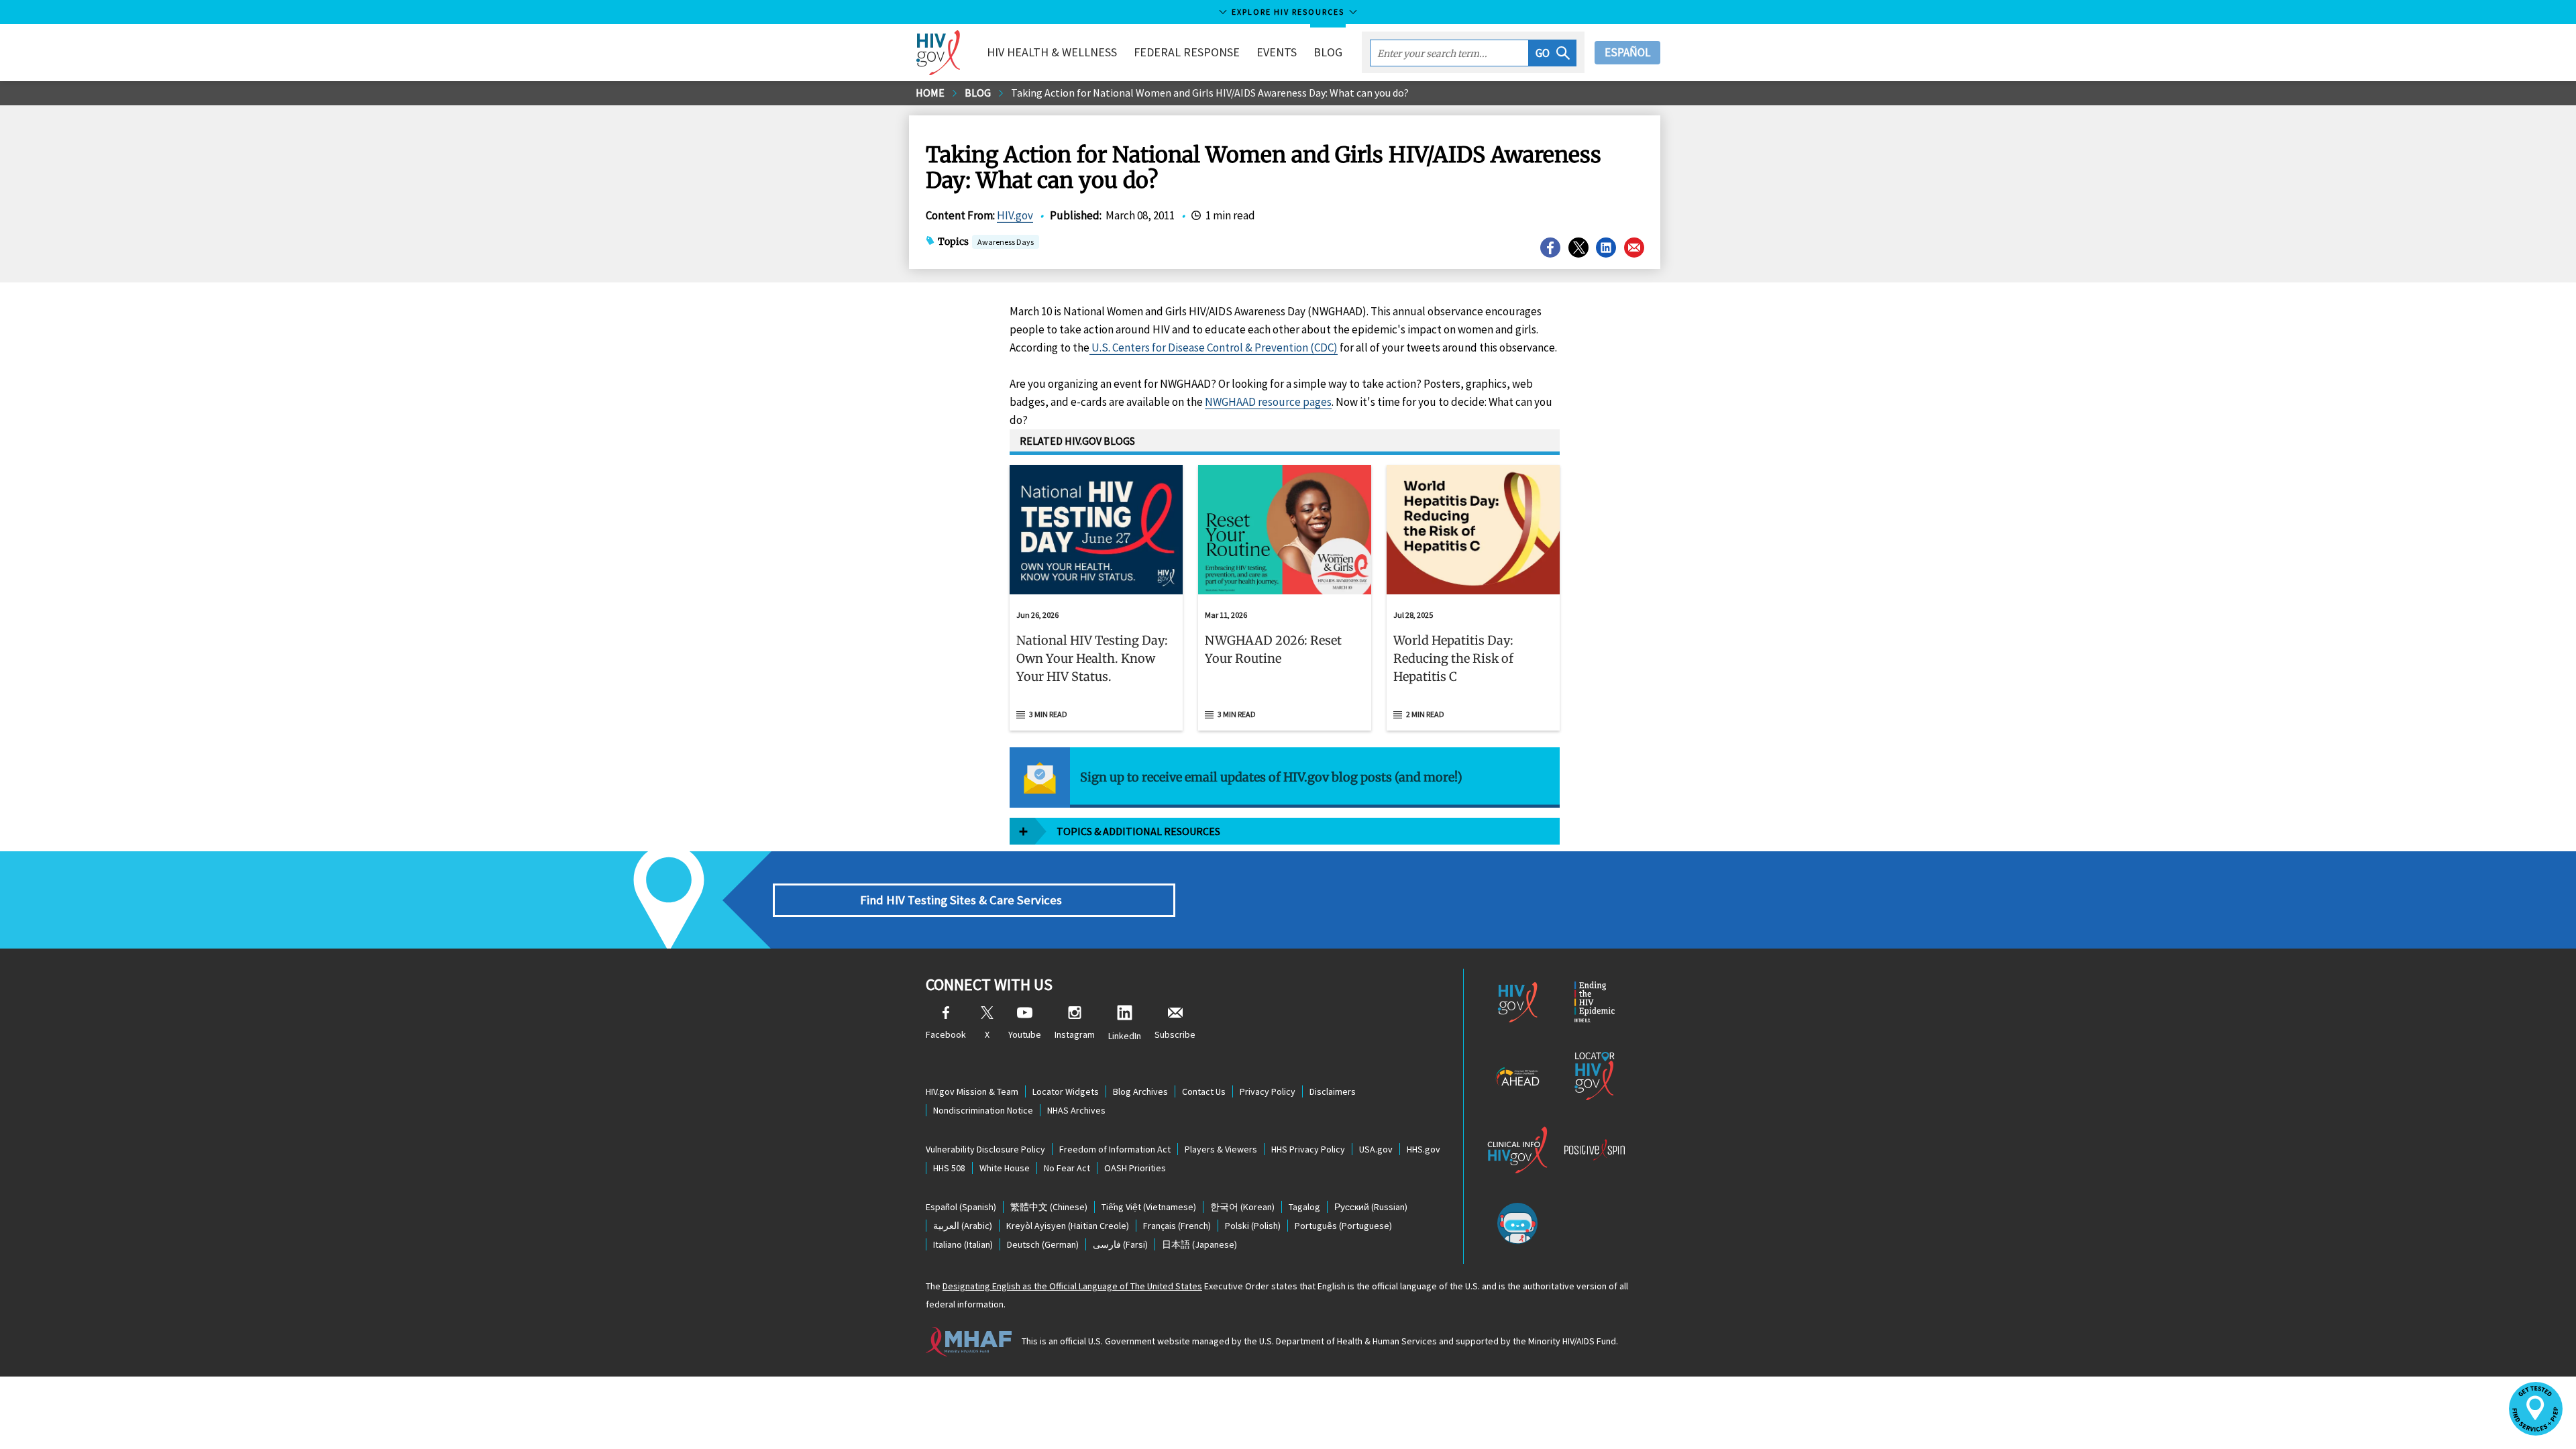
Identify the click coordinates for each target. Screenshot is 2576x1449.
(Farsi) (1120, 1244)
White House (1005, 1168)
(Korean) (1242, 1207)
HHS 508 (949, 1168)
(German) (1043, 1244)
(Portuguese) (1343, 1226)
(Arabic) (963, 1226)
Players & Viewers (1221, 1149)
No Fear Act (1067, 1168)
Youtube (1025, 1034)
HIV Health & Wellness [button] (1052, 52)
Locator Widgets (1066, 1091)
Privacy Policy (1268, 1091)
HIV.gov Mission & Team (972, 1091)
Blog (1328, 52)
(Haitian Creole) (1068, 1226)
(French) (1177, 1226)
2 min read (1425, 714)
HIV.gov (1015, 215)
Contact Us (1204, 1091)
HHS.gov (1424, 1149)
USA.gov (1376, 1149)
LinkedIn (1125, 1036)
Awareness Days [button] (1006, 242)
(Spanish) (961, 1207)
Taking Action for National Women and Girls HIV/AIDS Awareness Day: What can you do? (1210, 93)
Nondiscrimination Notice (983, 1110)
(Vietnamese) (1149, 1207)
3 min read (1048, 714)
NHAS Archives (1076, 1110)
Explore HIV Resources (1288, 12)
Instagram (1075, 1034)
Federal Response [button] (1187, 52)
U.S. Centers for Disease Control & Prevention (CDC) (1214, 347)
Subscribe (1175, 1034)
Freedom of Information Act (1115, 1149)
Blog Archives (1140, 1091)
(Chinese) (1049, 1207)
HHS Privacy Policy (1308, 1149)
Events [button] (1277, 52)
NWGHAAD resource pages (1268, 402)
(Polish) (1253, 1226)
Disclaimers (1333, 1091)
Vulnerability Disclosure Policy (985, 1149)
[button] (1553, 53)
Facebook (946, 1034)
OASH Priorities (1135, 1168)
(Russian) (1371, 1207)
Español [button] (1627, 52)
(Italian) (963, 1244)
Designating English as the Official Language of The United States (1072, 1286)
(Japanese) (1199, 1244)
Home (930, 93)
